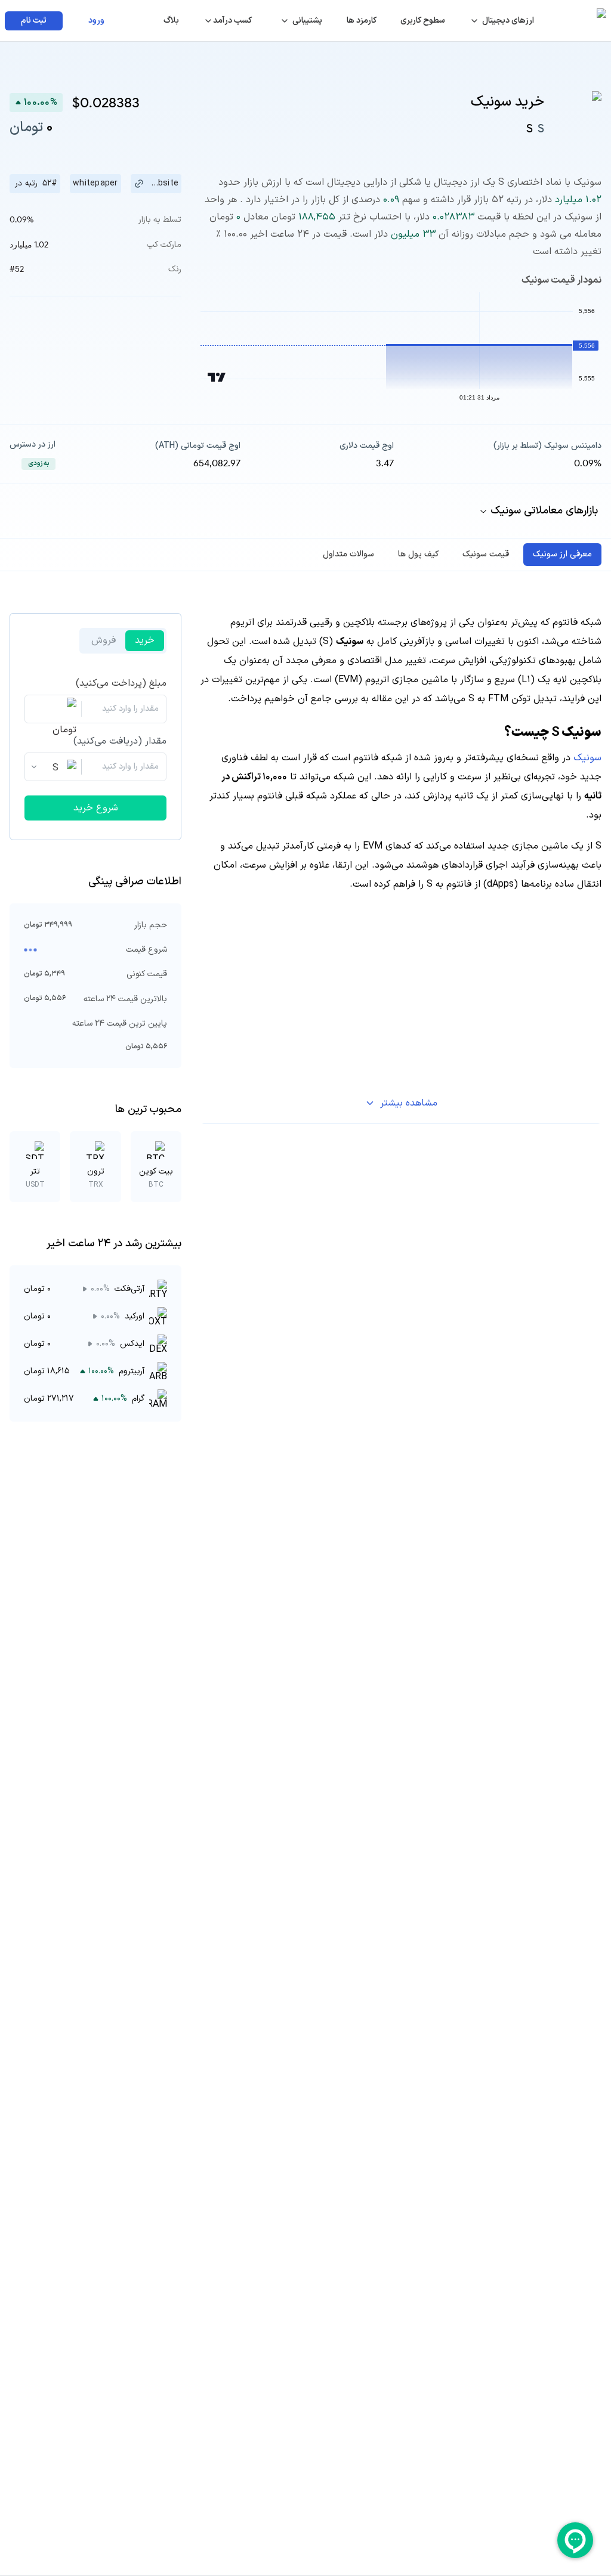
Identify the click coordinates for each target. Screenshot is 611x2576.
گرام (138, 1399)
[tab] (562, 555)
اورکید (135, 1316)
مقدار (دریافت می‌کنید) (120, 741)
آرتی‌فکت (129, 1289)
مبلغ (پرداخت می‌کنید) (121, 683)
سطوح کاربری (423, 21)
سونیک (586, 758)
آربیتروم (132, 1371)
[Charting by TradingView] (217, 377)
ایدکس (132, 1344)
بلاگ (171, 21)
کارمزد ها (362, 21)
